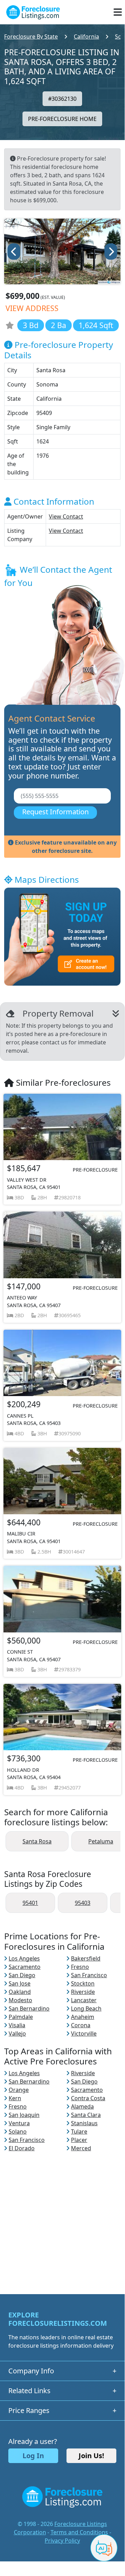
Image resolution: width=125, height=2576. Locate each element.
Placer (79, 2140)
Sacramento (25, 1967)
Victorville (84, 2033)
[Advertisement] (62, 2215)
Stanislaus (84, 2123)
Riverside (83, 1992)
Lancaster (84, 2000)
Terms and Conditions (79, 2532)
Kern (15, 2098)
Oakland (20, 1992)
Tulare (79, 2131)
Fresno (80, 1967)
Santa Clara (86, 2115)
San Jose (20, 1983)
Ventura (19, 2123)
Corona (81, 2025)
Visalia (17, 2025)
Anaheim (83, 2017)
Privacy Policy (62, 2541)
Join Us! (91, 2456)
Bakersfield (86, 1958)
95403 (83, 1903)
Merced (81, 2148)
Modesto (20, 2000)
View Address (32, 308)
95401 (30, 1903)
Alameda (82, 2106)
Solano (18, 2131)
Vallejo (17, 2033)
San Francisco (89, 1975)
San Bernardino (29, 2008)
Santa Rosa (37, 1841)
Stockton (83, 1983)
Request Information (55, 812)
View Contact (66, 516)
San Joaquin (24, 2115)
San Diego (22, 1975)
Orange (19, 2090)
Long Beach (86, 2008)
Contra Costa (88, 2098)
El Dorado (22, 2148)
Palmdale (21, 2017)
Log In (33, 2456)
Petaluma (101, 1841)
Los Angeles (24, 1958)
